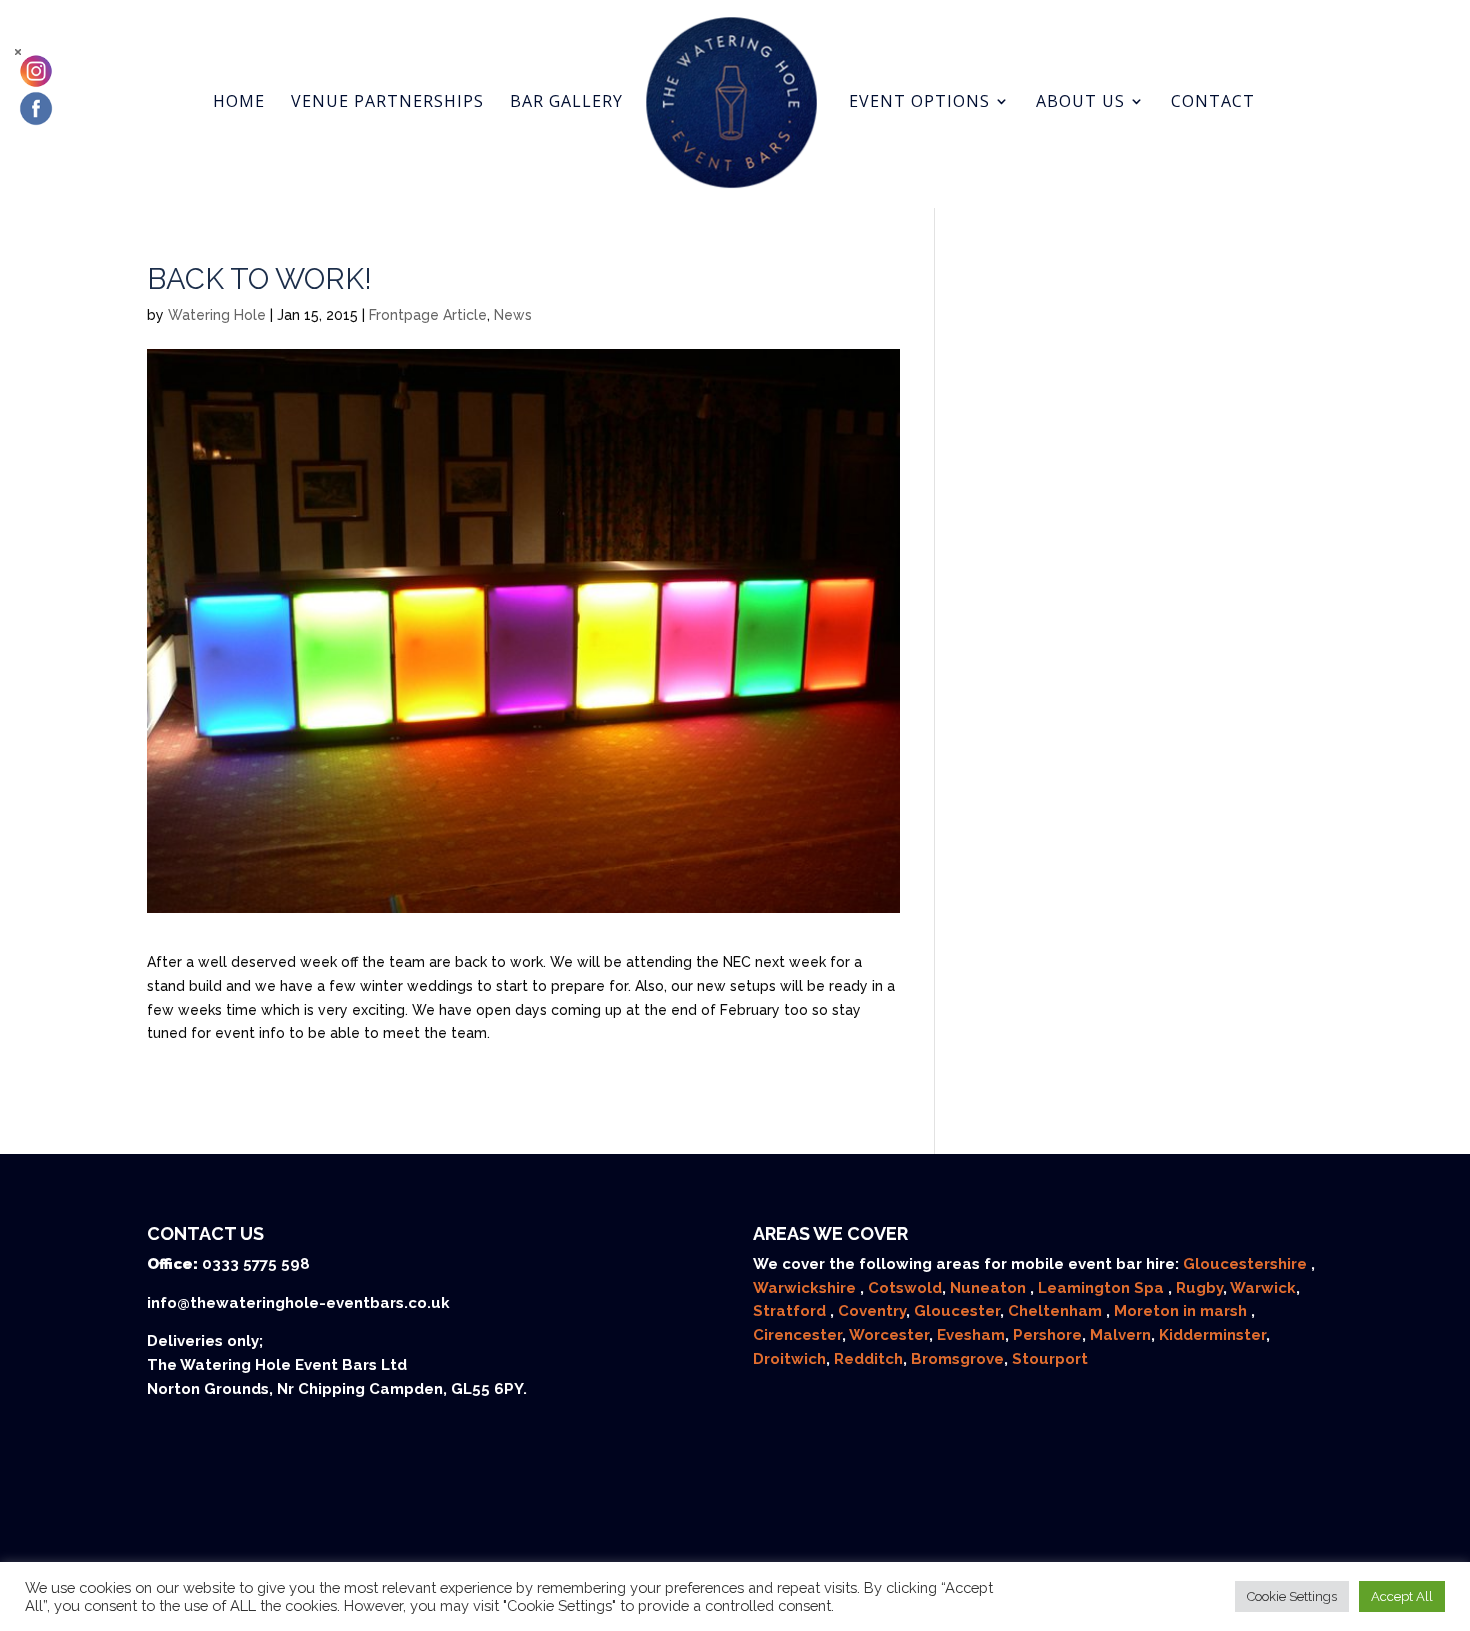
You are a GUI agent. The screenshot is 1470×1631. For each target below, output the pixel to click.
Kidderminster (1212, 1335)
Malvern (1120, 1335)
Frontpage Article (428, 315)
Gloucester (957, 1311)
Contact (1213, 103)
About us (1080, 103)
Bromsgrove (957, 1359)
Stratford (791, 1311)
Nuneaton (990, 1288)
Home (239, 103)
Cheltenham (1057, 1311)
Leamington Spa (1103, 1288)
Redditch (868, 1359)
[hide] (18, 52)
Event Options (919, 103)
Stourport (1050, 1359)
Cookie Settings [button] (1292, 1596)
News (513, 315)
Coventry (872, 1311)
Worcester (889, 1335)
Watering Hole (217, 315)
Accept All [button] (1402, 1596)
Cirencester (797, 1335)
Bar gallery (566, 103)
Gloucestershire (1247, 1264)
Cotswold (905, 1288)
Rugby (1199, 1288)
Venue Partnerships (387, 103)
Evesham (971, 1335)
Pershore (1047, 1335)
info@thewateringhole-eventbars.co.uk (298, 1303)
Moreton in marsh (1182, 1311)
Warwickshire (806, 1288)
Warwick (1263, 1288)
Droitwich (789, 1359)
